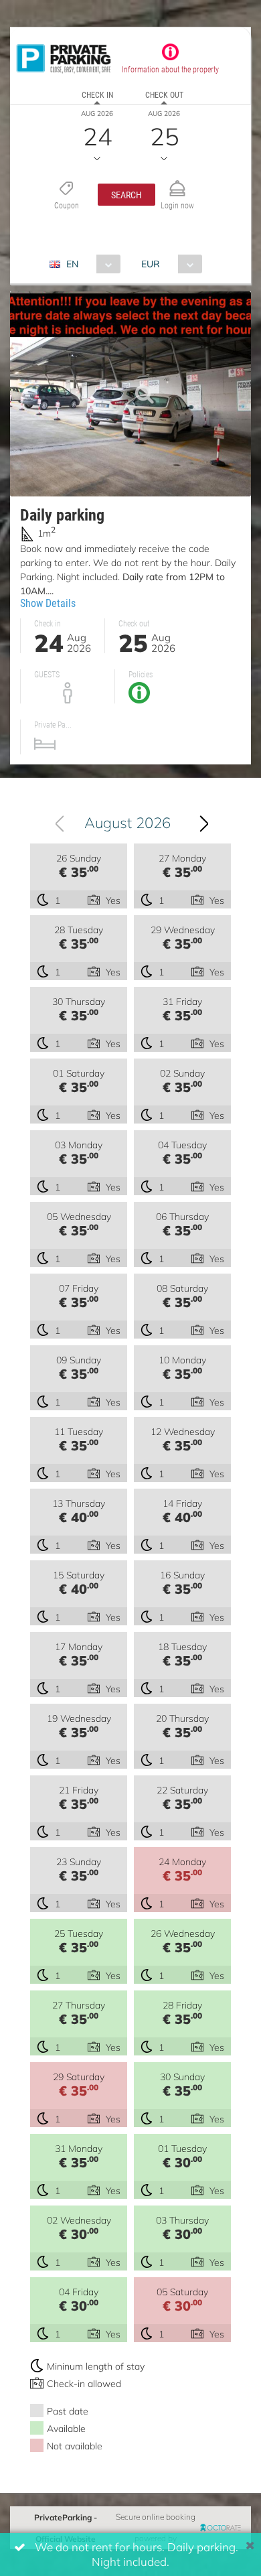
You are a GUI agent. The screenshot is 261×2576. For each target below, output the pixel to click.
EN (72, 264)
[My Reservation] (177, 183)
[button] (126, 195)
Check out (164, 94)
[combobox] (90, 264)
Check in (97, 94)
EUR (151, 264)
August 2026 (127, 822)
